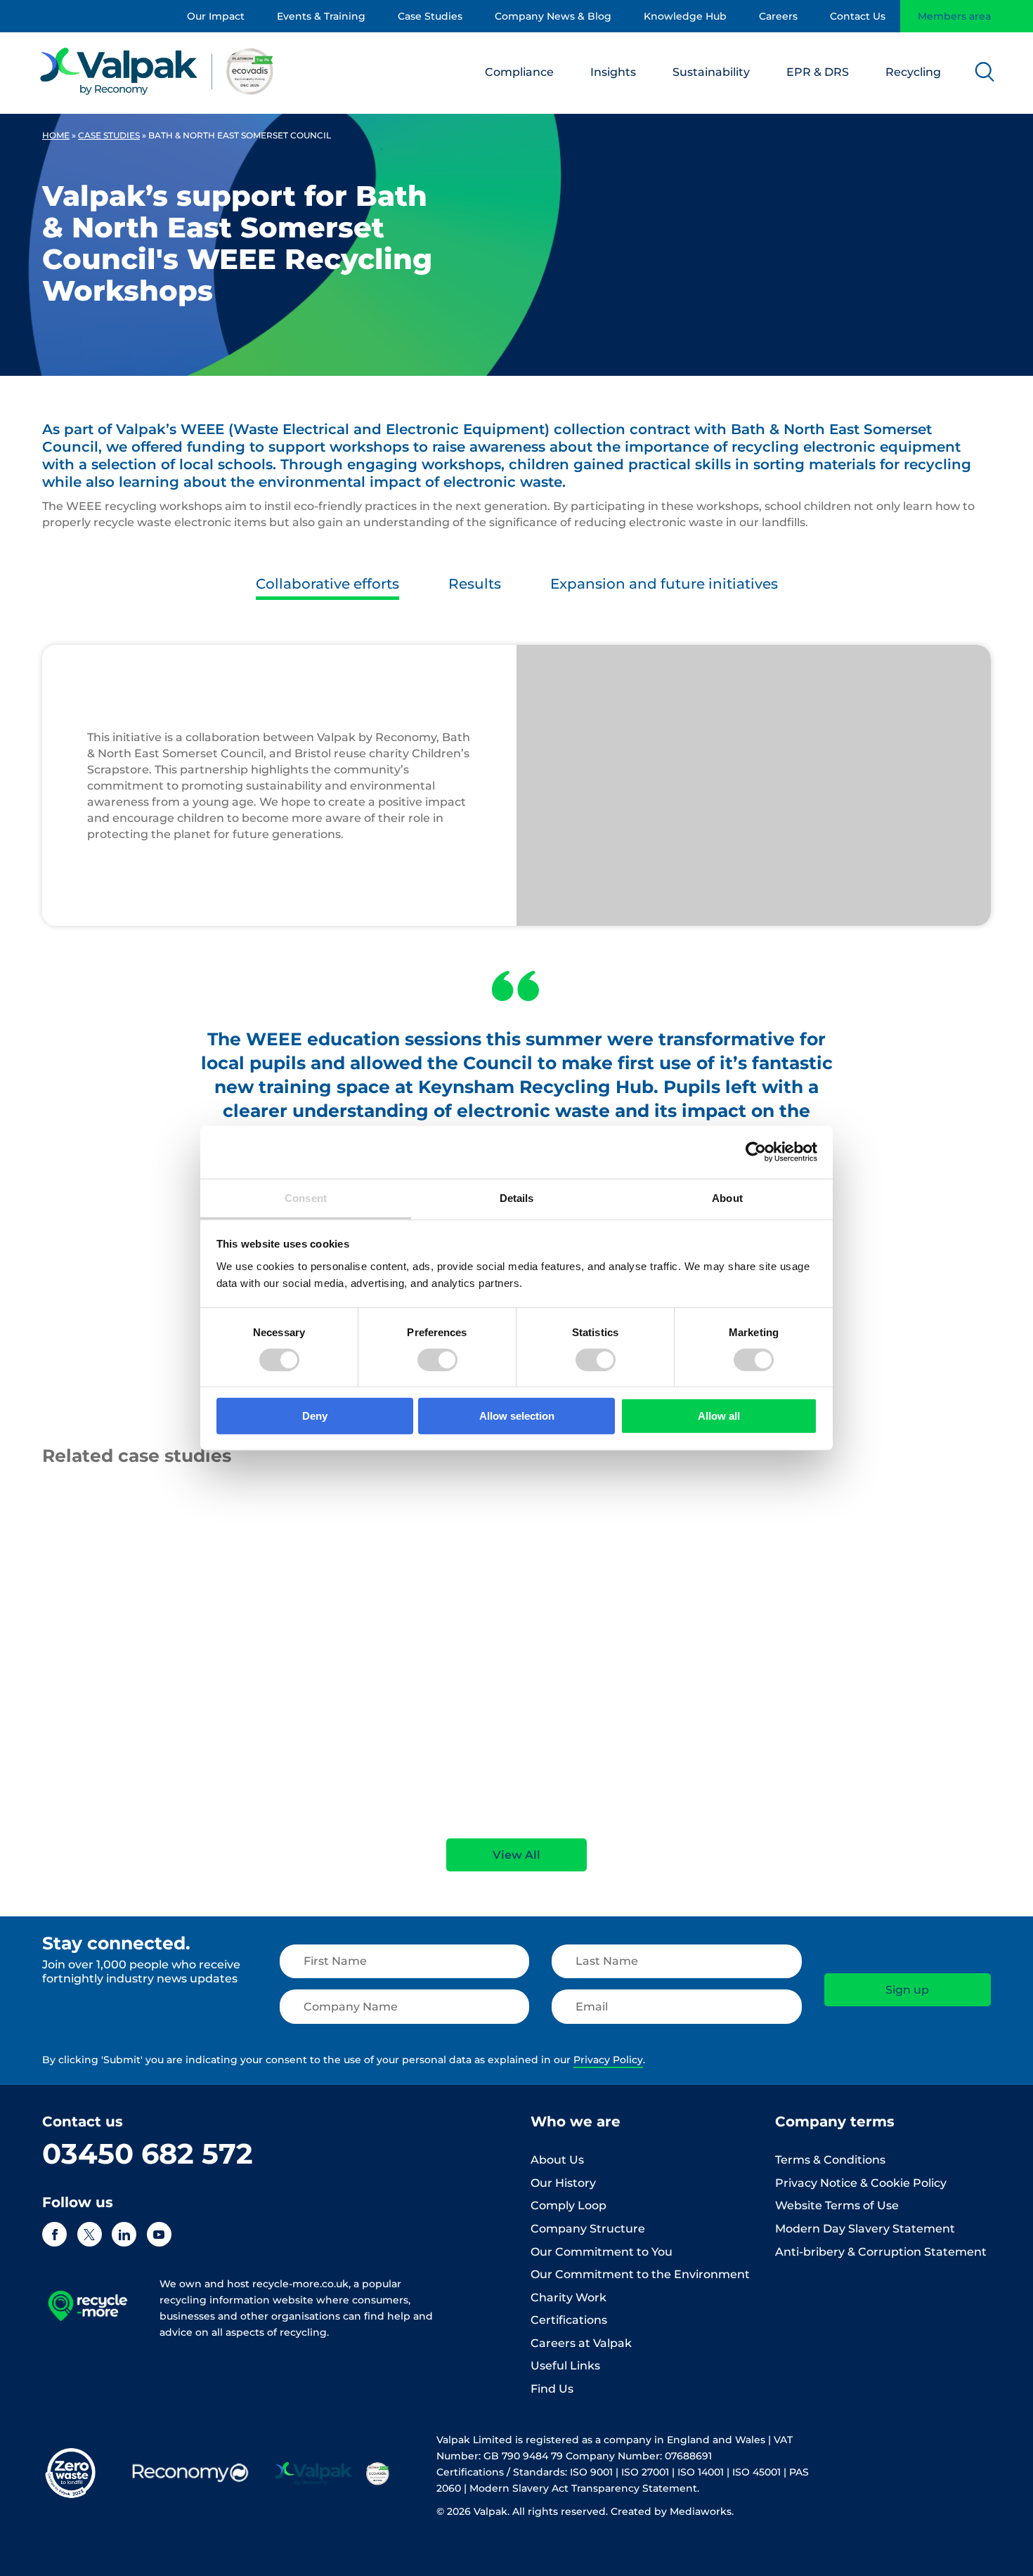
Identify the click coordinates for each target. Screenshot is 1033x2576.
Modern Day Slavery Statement (865, 2229)
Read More (67, 1793)
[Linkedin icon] (124, 2234)
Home (56, 135)
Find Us (552, 2389)
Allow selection (517, 1416)
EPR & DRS (818, 72)
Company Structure (588, 2229)
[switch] (437, 1360)
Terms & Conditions (830, 2160)
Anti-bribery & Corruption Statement (881, 2252)
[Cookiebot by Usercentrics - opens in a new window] (756, 1152)
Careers (778, 16)
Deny (315, 1416)
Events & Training (321, 16)
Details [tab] (517, 1197)
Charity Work (569, 2297)
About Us (557, 2160)
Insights (613, 72)
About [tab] (727, 1197)
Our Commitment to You (602, 2252)
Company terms (835, 2121)
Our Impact (216, 16)
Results (475, 584)
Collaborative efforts (327, 584)
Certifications (569, 2320)
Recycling (913, 72)
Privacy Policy (608, 2060)
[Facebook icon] (54, 2234)
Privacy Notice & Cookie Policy (861, 2183)
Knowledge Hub (685, 16)
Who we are (576, 2121)
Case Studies (430, 16)
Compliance (519, 72)
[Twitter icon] (90, 2234)
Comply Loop (569, 2205)
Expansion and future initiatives (664, 584)
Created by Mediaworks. (672, 2511)
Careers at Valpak (581, 2343)
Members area (954, 16)
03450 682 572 (148, 2153)
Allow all (719, 1416)
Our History (563, 2183)
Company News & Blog (553, 16)
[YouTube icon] (159, 2234)
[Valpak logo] (157, 71)
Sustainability (711, 72)
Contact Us (858, 16)
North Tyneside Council (839, 1654)
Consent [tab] (306, 1197)
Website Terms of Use (837, 2205)
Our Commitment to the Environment (640, 2274)
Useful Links (565, 2366)
